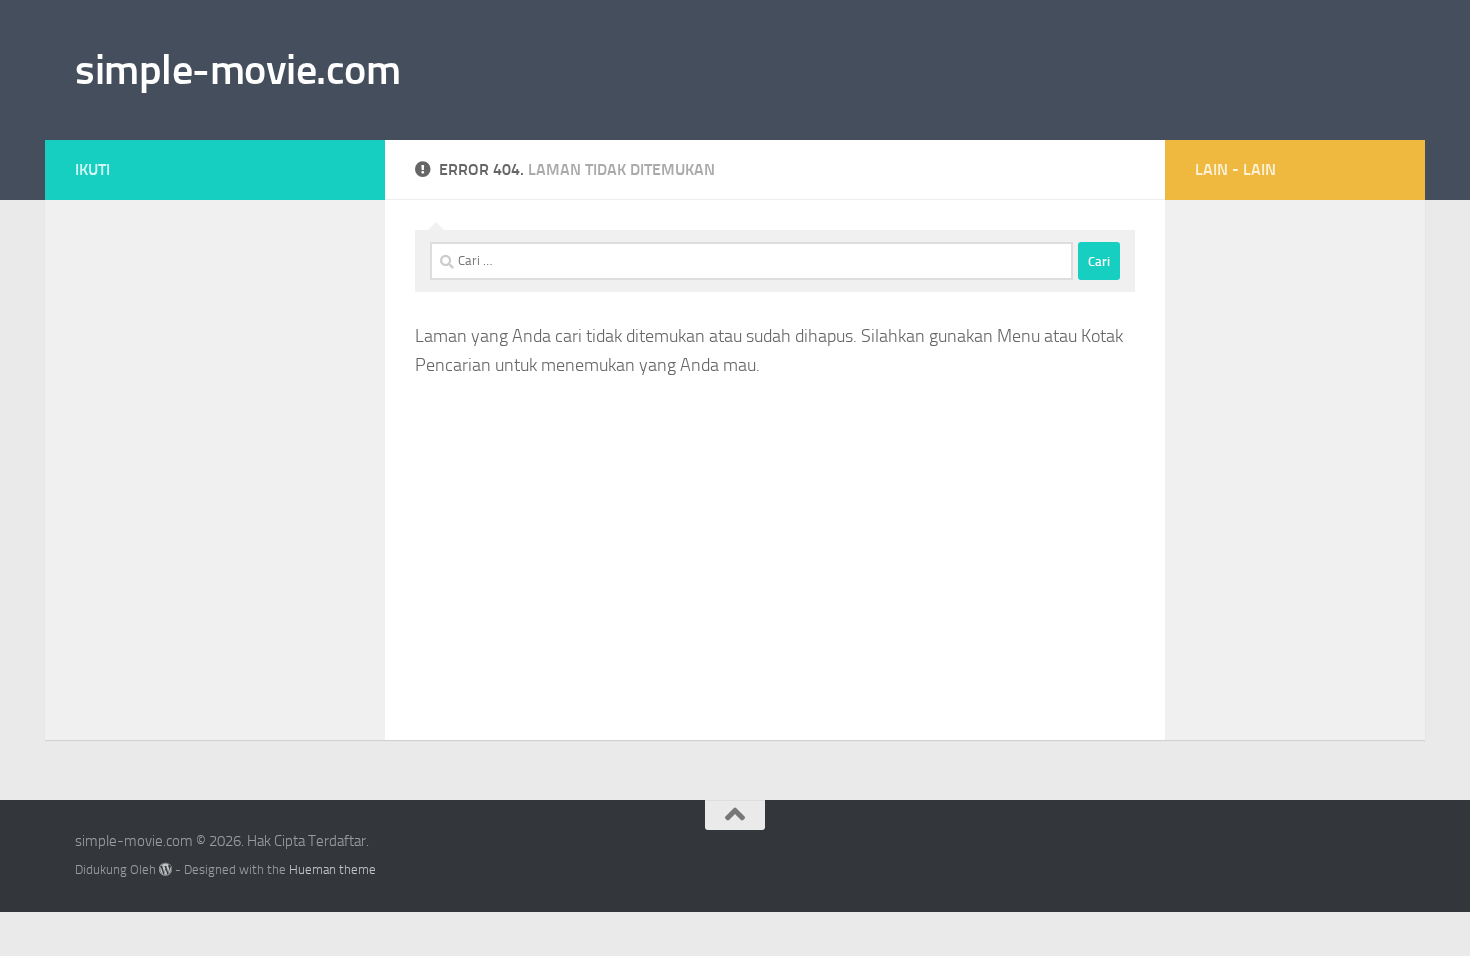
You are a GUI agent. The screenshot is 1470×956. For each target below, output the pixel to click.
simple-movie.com (237, 70)
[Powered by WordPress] (165, 869)
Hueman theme (332, 869)
